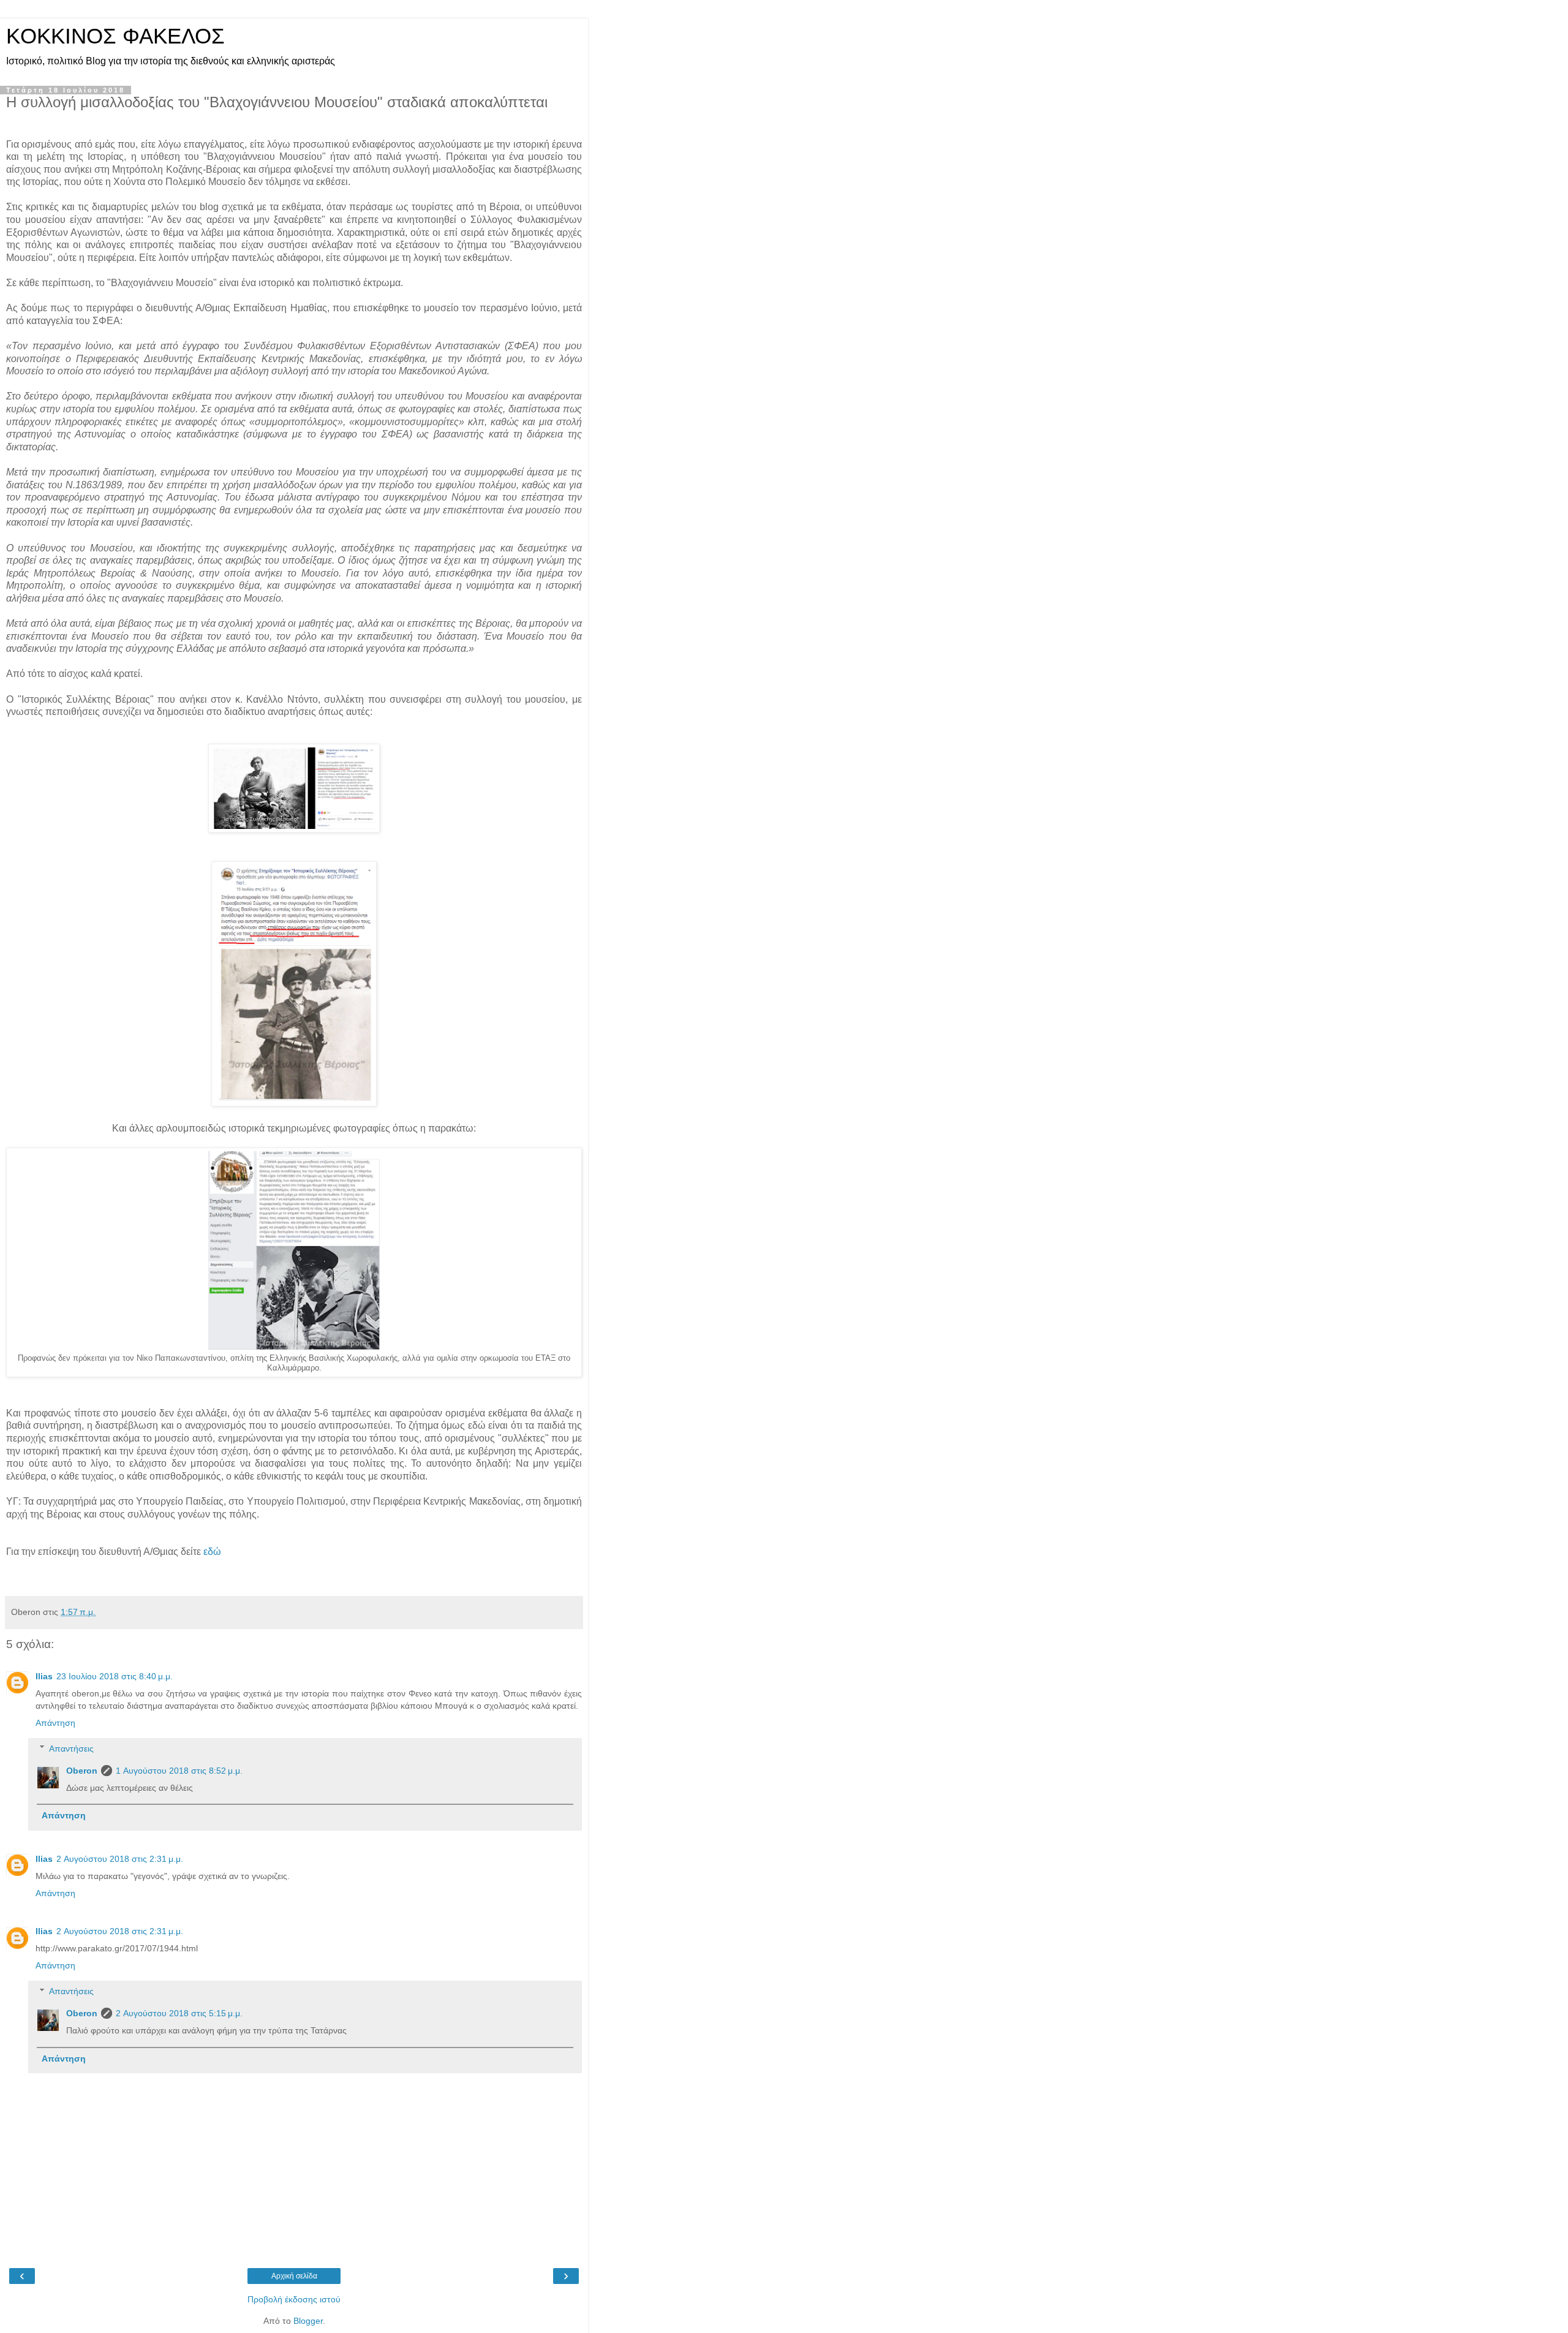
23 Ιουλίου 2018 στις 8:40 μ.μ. (115, 1676)
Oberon (82, 1771)
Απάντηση (55, 1723)
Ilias (44, 1676)
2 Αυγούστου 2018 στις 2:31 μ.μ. (120, 1859)
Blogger (308, 2321)
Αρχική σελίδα (294, 2276)
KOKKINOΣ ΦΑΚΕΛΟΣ (115, 36)
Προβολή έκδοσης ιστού (294, 2299)
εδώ (212, 1552)
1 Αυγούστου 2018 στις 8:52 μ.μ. (179, 1771)
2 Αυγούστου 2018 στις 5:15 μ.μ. (179, 2013)
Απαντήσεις (71, 1749)
